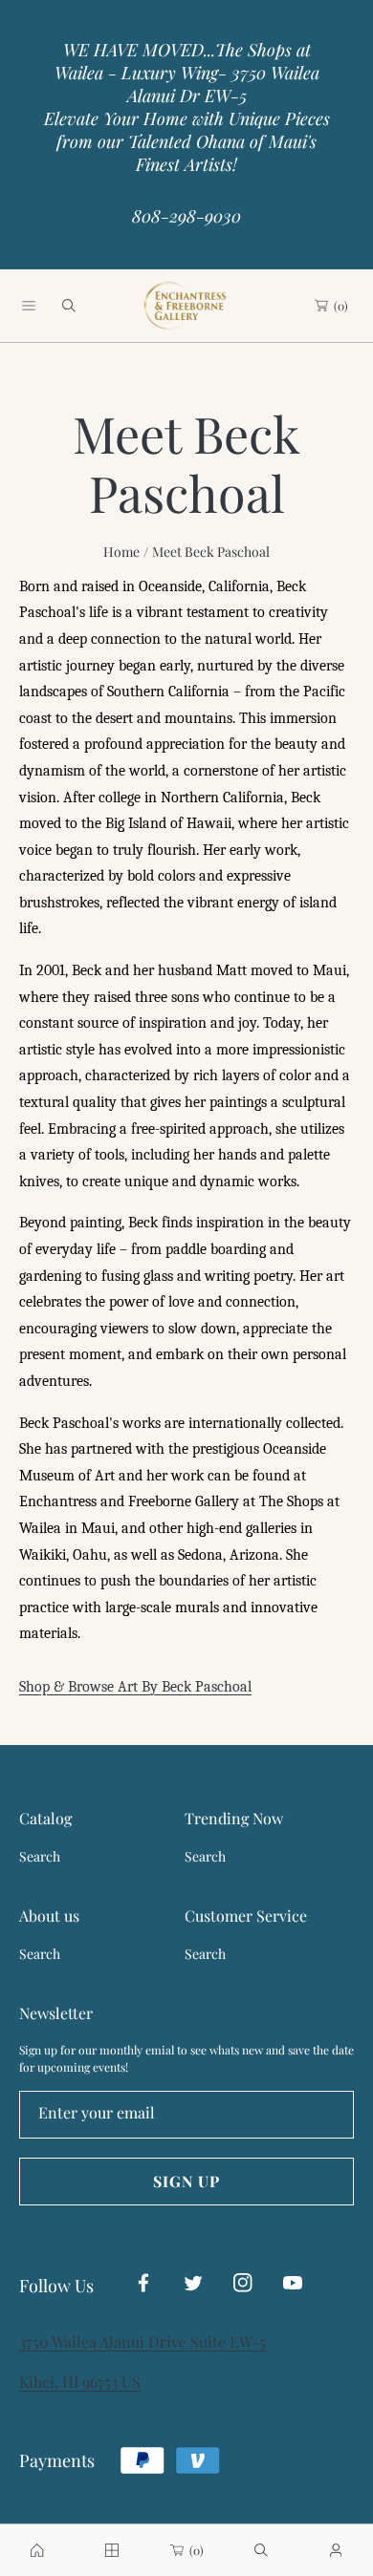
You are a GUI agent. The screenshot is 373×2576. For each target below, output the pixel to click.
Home (121, 552)
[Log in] (336, 2550)
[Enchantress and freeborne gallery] (37, 2550)
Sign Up (186, 2181)
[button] (29, 306)
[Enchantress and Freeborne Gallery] (186, 306)
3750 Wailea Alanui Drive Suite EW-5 (143, 2342)
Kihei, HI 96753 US (80, 2382)
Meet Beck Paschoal (211, 552)
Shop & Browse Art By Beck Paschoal (135, 1687)
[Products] (112, 2550)
